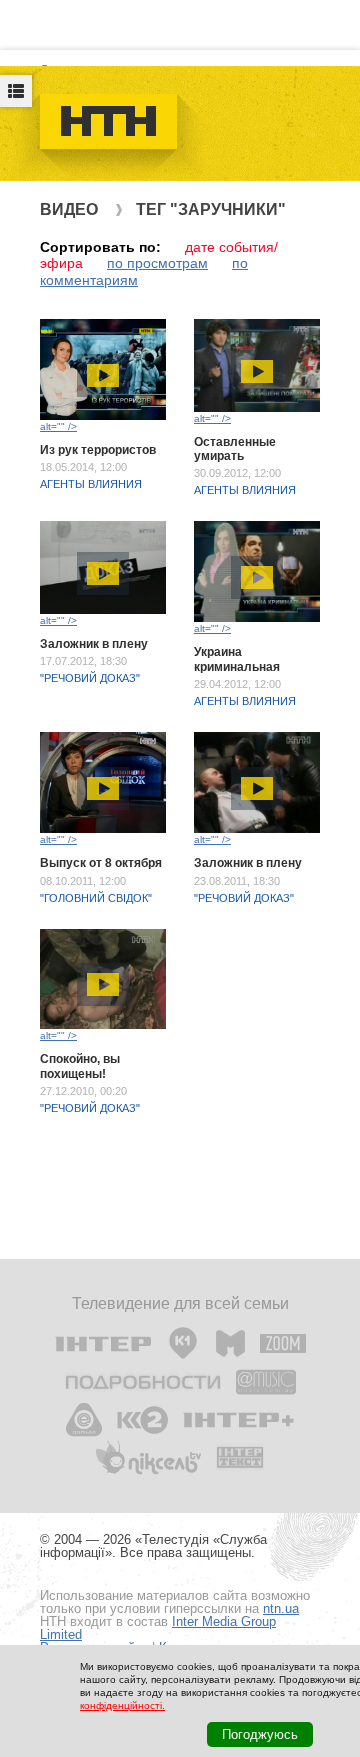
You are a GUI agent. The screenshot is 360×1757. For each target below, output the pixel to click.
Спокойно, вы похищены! (80, 1066)
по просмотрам (157, 263)
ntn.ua (281, 1608)
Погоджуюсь (260, 1734)
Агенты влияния (91, 484)
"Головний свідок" (96, 898)
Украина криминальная (237, 659)
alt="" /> (58, 426)
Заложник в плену (94, 644)
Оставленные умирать (235, 449)
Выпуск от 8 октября (101, 863)
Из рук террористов (98, 450)
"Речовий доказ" (90, 678)
